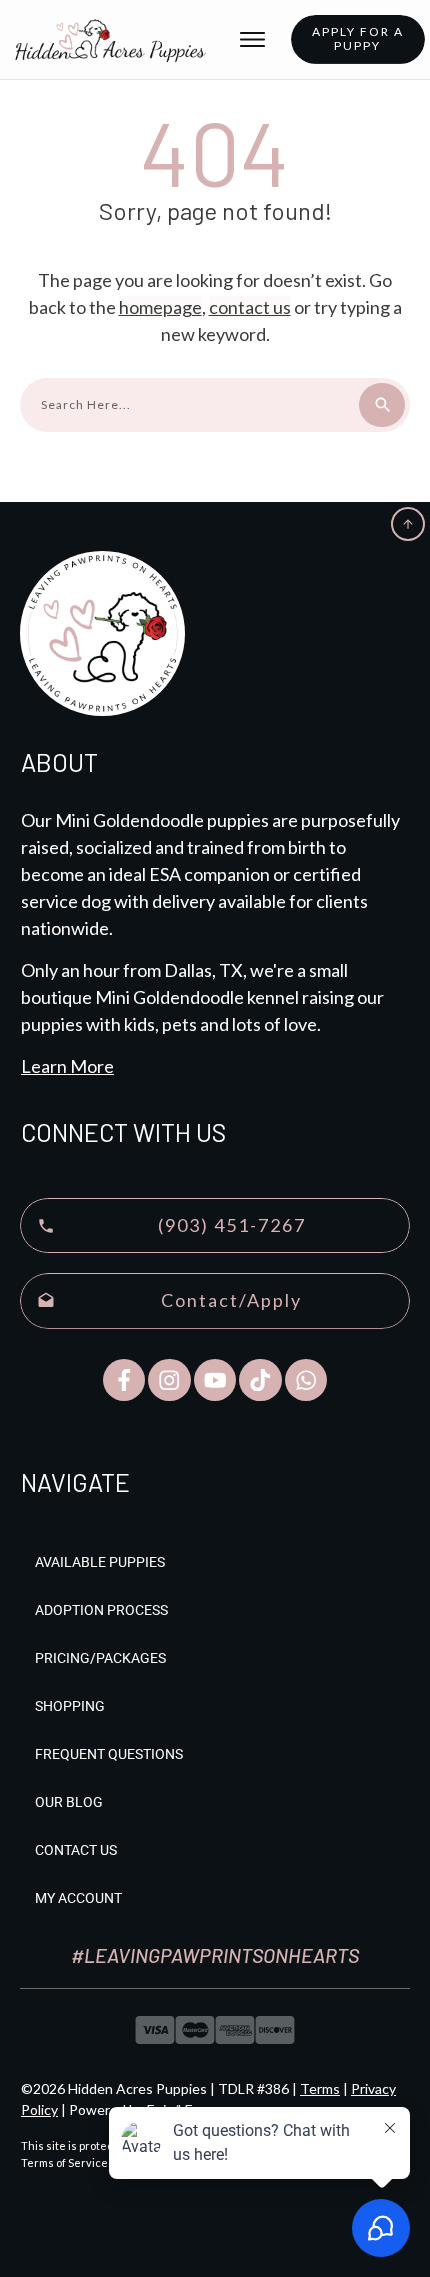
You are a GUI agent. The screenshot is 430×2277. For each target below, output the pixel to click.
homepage (160, 307)
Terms (320, 2088)
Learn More (67, 1066)
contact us (250, 307)
